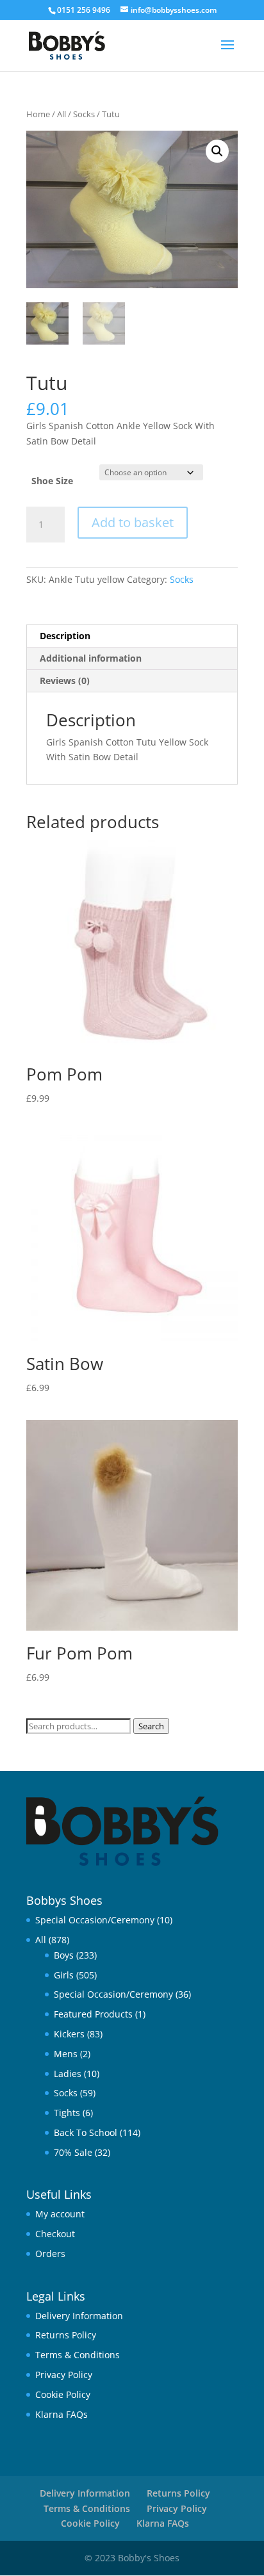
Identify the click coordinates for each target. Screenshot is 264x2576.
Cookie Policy (63, 2394)
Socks (84, 114)
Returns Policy (66, 2335)
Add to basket (133, 522)
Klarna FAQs (62, 2414)
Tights (67, 2113)
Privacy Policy (64, 2375)
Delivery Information (79, 2316)
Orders (50, 2254)
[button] (217, 151)
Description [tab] (65, 636)
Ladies (68, 2074)
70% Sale (73, 2152)
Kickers (69, 2034)
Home (38, 114)
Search (151, 1726)
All (62, 114)
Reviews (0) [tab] (65, 681)
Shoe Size (52, 481)
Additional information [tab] (91, 658)
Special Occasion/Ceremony (95, 1920)
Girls (64, 1975)
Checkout (55, 2234)
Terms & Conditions (78, 2355)
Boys (64, 1955)
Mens (66, 2054)
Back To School (86, 2132)
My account (60, 2214)
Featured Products (93, 2014)
